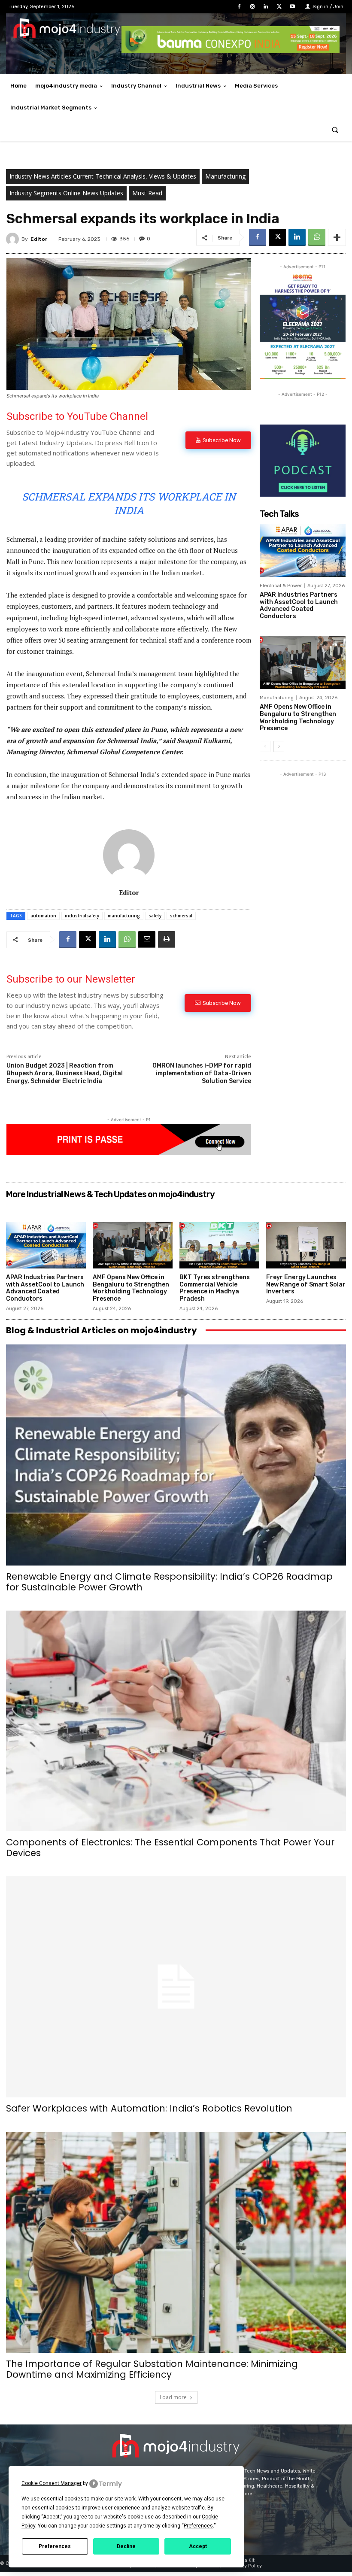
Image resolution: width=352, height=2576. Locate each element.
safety (155, 916)
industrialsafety (82, 916)
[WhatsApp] (317, 237)
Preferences (55, 2546)
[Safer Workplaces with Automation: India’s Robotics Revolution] (176, 1987)
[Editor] (14, 239)
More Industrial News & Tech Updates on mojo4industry (110, 1194)
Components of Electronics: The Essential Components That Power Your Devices (170, 1848)
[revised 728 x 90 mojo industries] (231, 51)
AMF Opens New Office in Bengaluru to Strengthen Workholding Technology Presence (298, 718)
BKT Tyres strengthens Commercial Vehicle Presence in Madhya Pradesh (215, 1288)
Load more (173, 2397)
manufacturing (124, 916)
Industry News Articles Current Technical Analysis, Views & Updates (103, 176)
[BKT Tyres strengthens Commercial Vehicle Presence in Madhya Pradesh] (219, 1245)
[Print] (167, 940)
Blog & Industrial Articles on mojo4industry (102, 1330)
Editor (39, 239)
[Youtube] (293, 7)
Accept (198, 2546)
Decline (126, 2546)
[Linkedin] (266, 7)
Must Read (147, 193)
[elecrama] (303, 377)
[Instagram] (252, 7)
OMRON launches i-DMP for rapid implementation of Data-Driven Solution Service (202, 1073)
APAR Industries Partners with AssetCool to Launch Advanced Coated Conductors (299, 605)
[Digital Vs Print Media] (129, 1152)
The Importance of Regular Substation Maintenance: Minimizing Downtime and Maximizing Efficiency (152, 2369)
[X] (279, 7)
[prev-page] (265, 746)
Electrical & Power (281, 586)
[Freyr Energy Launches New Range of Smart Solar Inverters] (306, 1245)
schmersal (181, 916)
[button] (335, 130)
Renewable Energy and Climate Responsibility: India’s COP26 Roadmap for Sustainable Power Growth (169, 1582)
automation (43, 916)
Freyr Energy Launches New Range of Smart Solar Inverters (306, 1285)
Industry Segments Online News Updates (66, 193)
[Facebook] (239, 7)
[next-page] (279, 746)
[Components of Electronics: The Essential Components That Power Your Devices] (176, 1721)
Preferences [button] (198, 2526)
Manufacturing (225, 176)
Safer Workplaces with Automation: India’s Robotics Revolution (149, 2108)
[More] (337, 237)
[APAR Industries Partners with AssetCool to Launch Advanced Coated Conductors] (303, 550)
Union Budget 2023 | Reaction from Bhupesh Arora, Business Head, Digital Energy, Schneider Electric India (65, 1073)
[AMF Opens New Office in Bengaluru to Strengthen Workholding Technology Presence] (303, 662)
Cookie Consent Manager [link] (52, 2483)
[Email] (147, 940)
